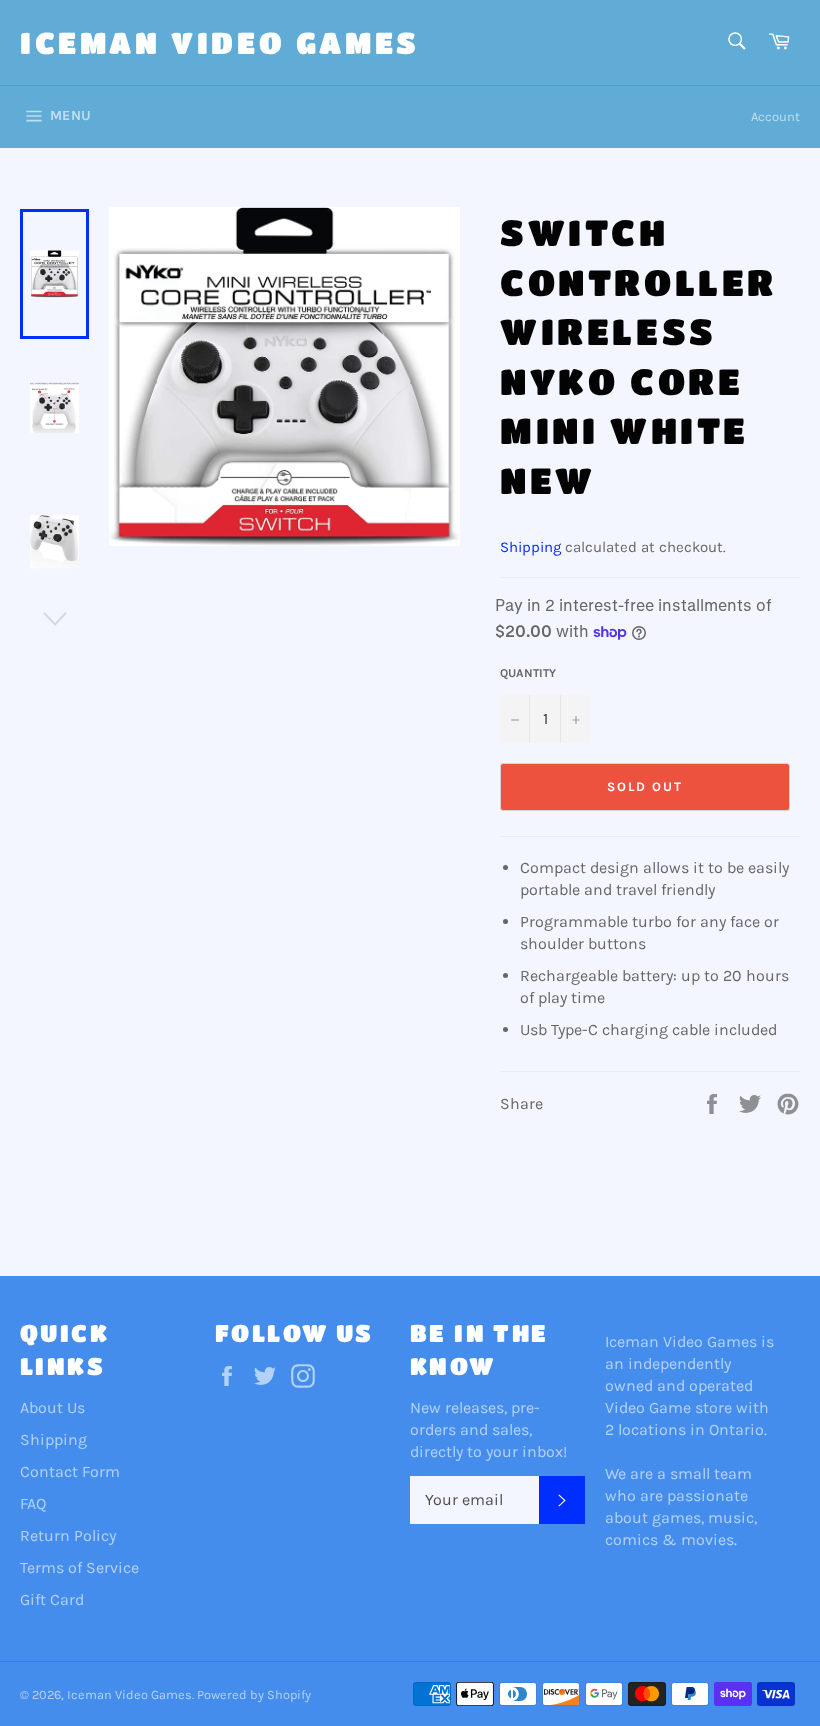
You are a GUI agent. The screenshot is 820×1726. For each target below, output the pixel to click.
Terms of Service (79, 1567)
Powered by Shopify (254, 1694)
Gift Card (52, 1599)
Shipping (530, 547)
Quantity (528, 673)
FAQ (33, 1503)
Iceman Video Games (220, 42)
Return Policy (68, 1535)
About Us (52, 1407)
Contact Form (70, 1471)
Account (775, 116)
